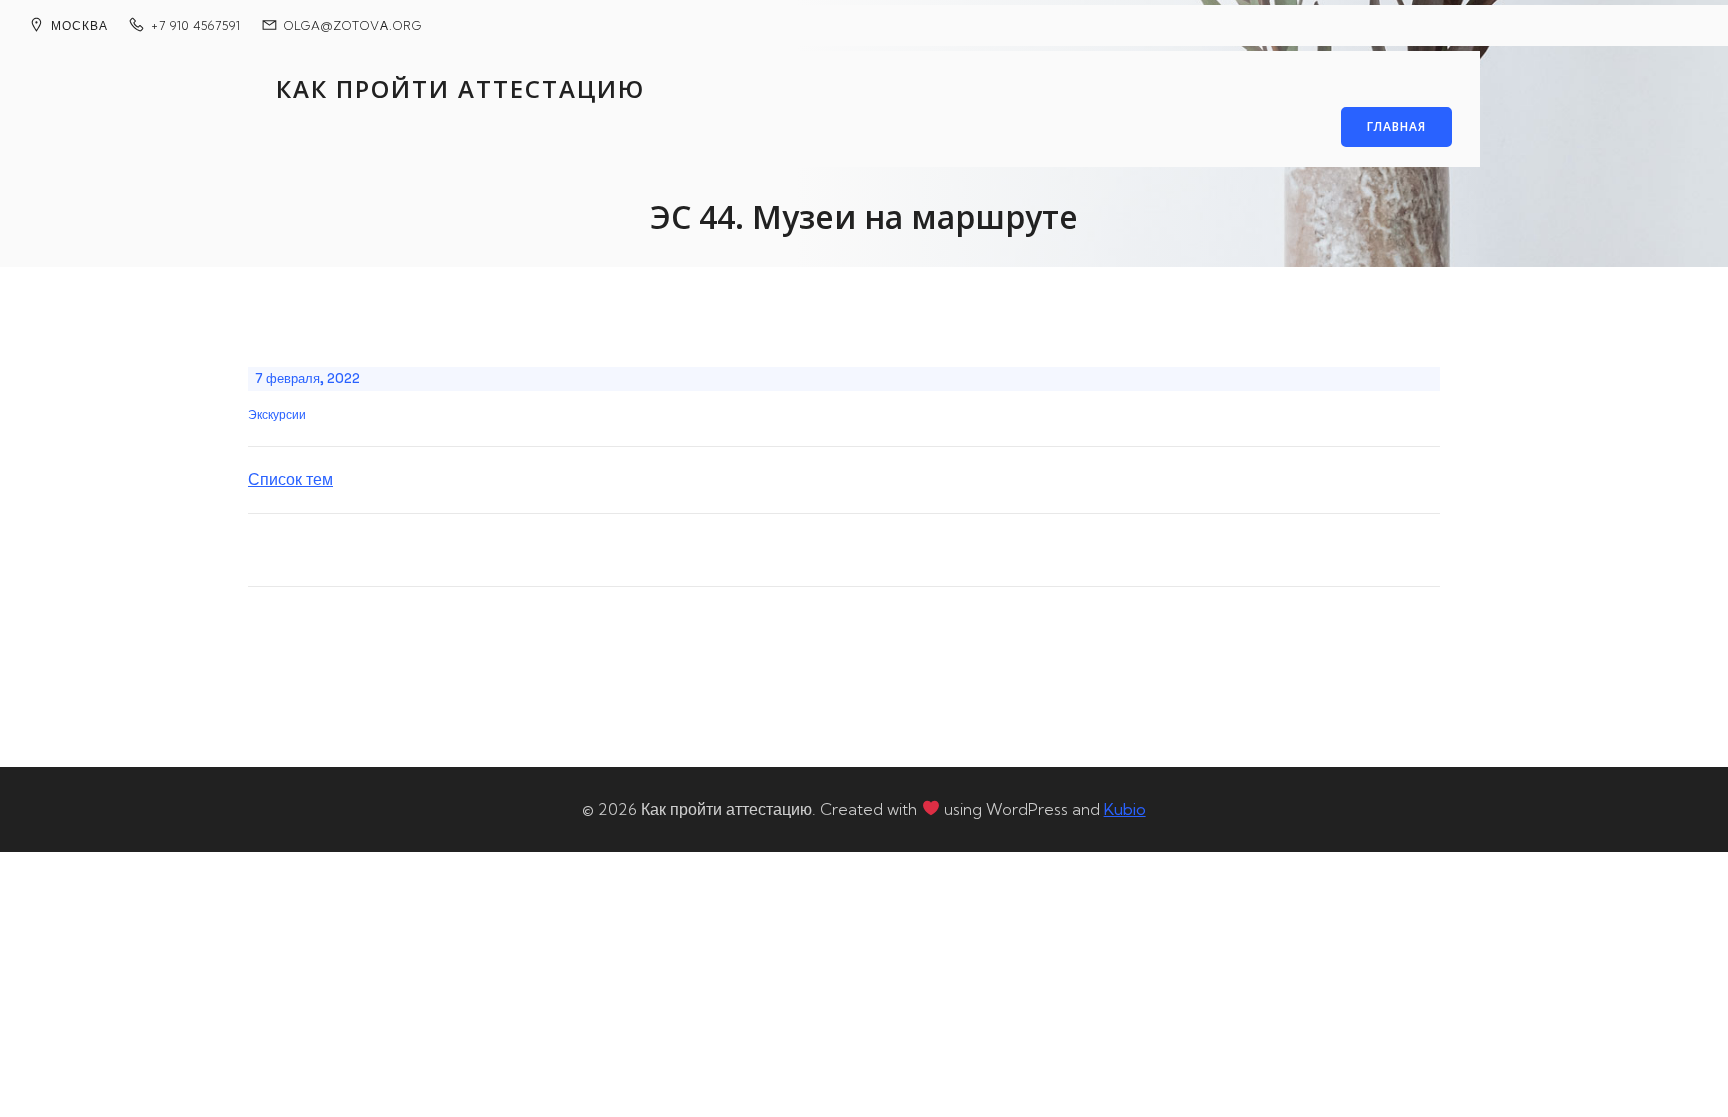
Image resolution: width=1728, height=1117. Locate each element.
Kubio (1125, 809)
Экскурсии (277, 415)
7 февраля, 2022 (307, 378)
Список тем (290, 479)
